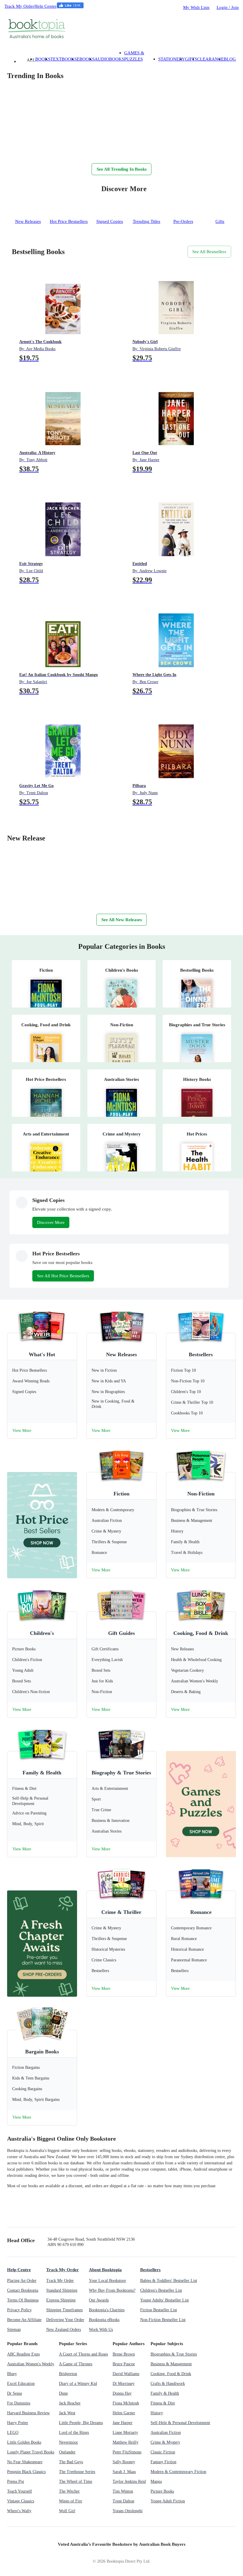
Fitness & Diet (163, 2403)
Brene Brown (124, 2354)
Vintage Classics (21, 2501)
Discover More (51, 1222)
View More (22, 1431)
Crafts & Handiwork (168, 2384)
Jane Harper (123, 2423)
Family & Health (42, 1773)
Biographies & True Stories (174, 2354)
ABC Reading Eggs (23, 2354)
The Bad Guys (71, 2462)
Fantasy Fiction (163, 2462)
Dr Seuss (15, 2393)
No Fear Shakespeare (25, 2462)
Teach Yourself (20, 2491)
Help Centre (45, 6)
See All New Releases (122, 920)
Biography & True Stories (121, 1773)
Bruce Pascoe (124, 2364)
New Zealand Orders (64, 2330)
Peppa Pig (16, 2481)
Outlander (67, 2452)
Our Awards (99, 2300)
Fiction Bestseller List (159, 2310)
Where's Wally (19, 2511)
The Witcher (69, 2491)
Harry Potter (18, 2423)
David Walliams (126, 2374)
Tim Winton (123, 2491)
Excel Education (21, 2384)
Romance (201, 1912)
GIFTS (191, 59)
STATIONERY (172, 59)
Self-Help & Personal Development (180, 2423)
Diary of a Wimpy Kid (78, 2384)
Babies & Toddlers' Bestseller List (169, 2281)
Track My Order (19, 6)
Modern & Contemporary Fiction (178, 2472)
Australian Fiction (166, 2433)
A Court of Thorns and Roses (83, 2354)
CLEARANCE (210, 59)
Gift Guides (121, 1633)
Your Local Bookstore (107, 2281)
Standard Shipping (62, 2290)
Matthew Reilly (126, 2442)
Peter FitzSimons (127, 2452)
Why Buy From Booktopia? (112, 2290)
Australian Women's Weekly (31, 2364)
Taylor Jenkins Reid (129, 2481)
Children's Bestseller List (161, 2290)
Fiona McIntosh (126, 2403)
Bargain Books (42, 2052)
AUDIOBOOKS (109, 59)
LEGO (13, 2433)
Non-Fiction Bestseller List (163, 2320)
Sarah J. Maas (124, 2472)
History (157, 2413)
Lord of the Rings (74, 2433)
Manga (156, 2481)
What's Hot (42, 1354)
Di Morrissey (124, 2384)
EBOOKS (86, 59)
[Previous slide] (25, 151)
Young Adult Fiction (168, 2501)
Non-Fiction (201, 1494)
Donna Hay (122, 2393)
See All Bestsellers (209, 252)
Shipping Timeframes (64, 2310)
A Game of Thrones (76, 2364)
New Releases (121, 1354)
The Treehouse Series (77, 2472)
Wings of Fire (71, 2501)
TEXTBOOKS (64, 59)
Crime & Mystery (165, 2442)
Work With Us (101, 2330)
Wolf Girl (67, 2511)
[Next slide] (13, 151)
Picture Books (162, 2491)
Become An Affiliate (24, 2320)
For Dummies (19, 2403)
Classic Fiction (163, 2452)
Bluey (12, 2374)
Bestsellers (201, 1354)
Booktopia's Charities (107, 2310)
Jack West (67, 2413)
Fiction (121, 1494)
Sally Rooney (124, 2462)
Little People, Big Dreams (81, 2423)
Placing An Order (22, 2281)
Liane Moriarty (125, 2433)
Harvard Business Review (28, 2413)
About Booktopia (105, 2270)
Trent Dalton (123, 2501)
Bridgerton (68, 2374)
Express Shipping (61, 2300)
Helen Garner (124, 2413)
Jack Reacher (70, 2403)
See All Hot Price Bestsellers (63, 1276)
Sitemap (14, 2330)
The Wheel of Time (76, 2481)
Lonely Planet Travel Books (31, 2452)
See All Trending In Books (122, 169)
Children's (42, 1633)
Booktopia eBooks (104, 2320)
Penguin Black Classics (26, 2472)
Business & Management (171, 2364)
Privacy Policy (19, 2310)
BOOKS (43, 59)
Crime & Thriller (121, 1912)
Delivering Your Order (65, 2320)
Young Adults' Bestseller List (164, 2300)
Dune (63, 2393)
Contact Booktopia (23, 2290)
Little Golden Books (24, 2442)
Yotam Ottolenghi (128, 2511)
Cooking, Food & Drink (201, 1633)
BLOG (230, 59)
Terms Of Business (23, 2300)
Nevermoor (68, 2442)
